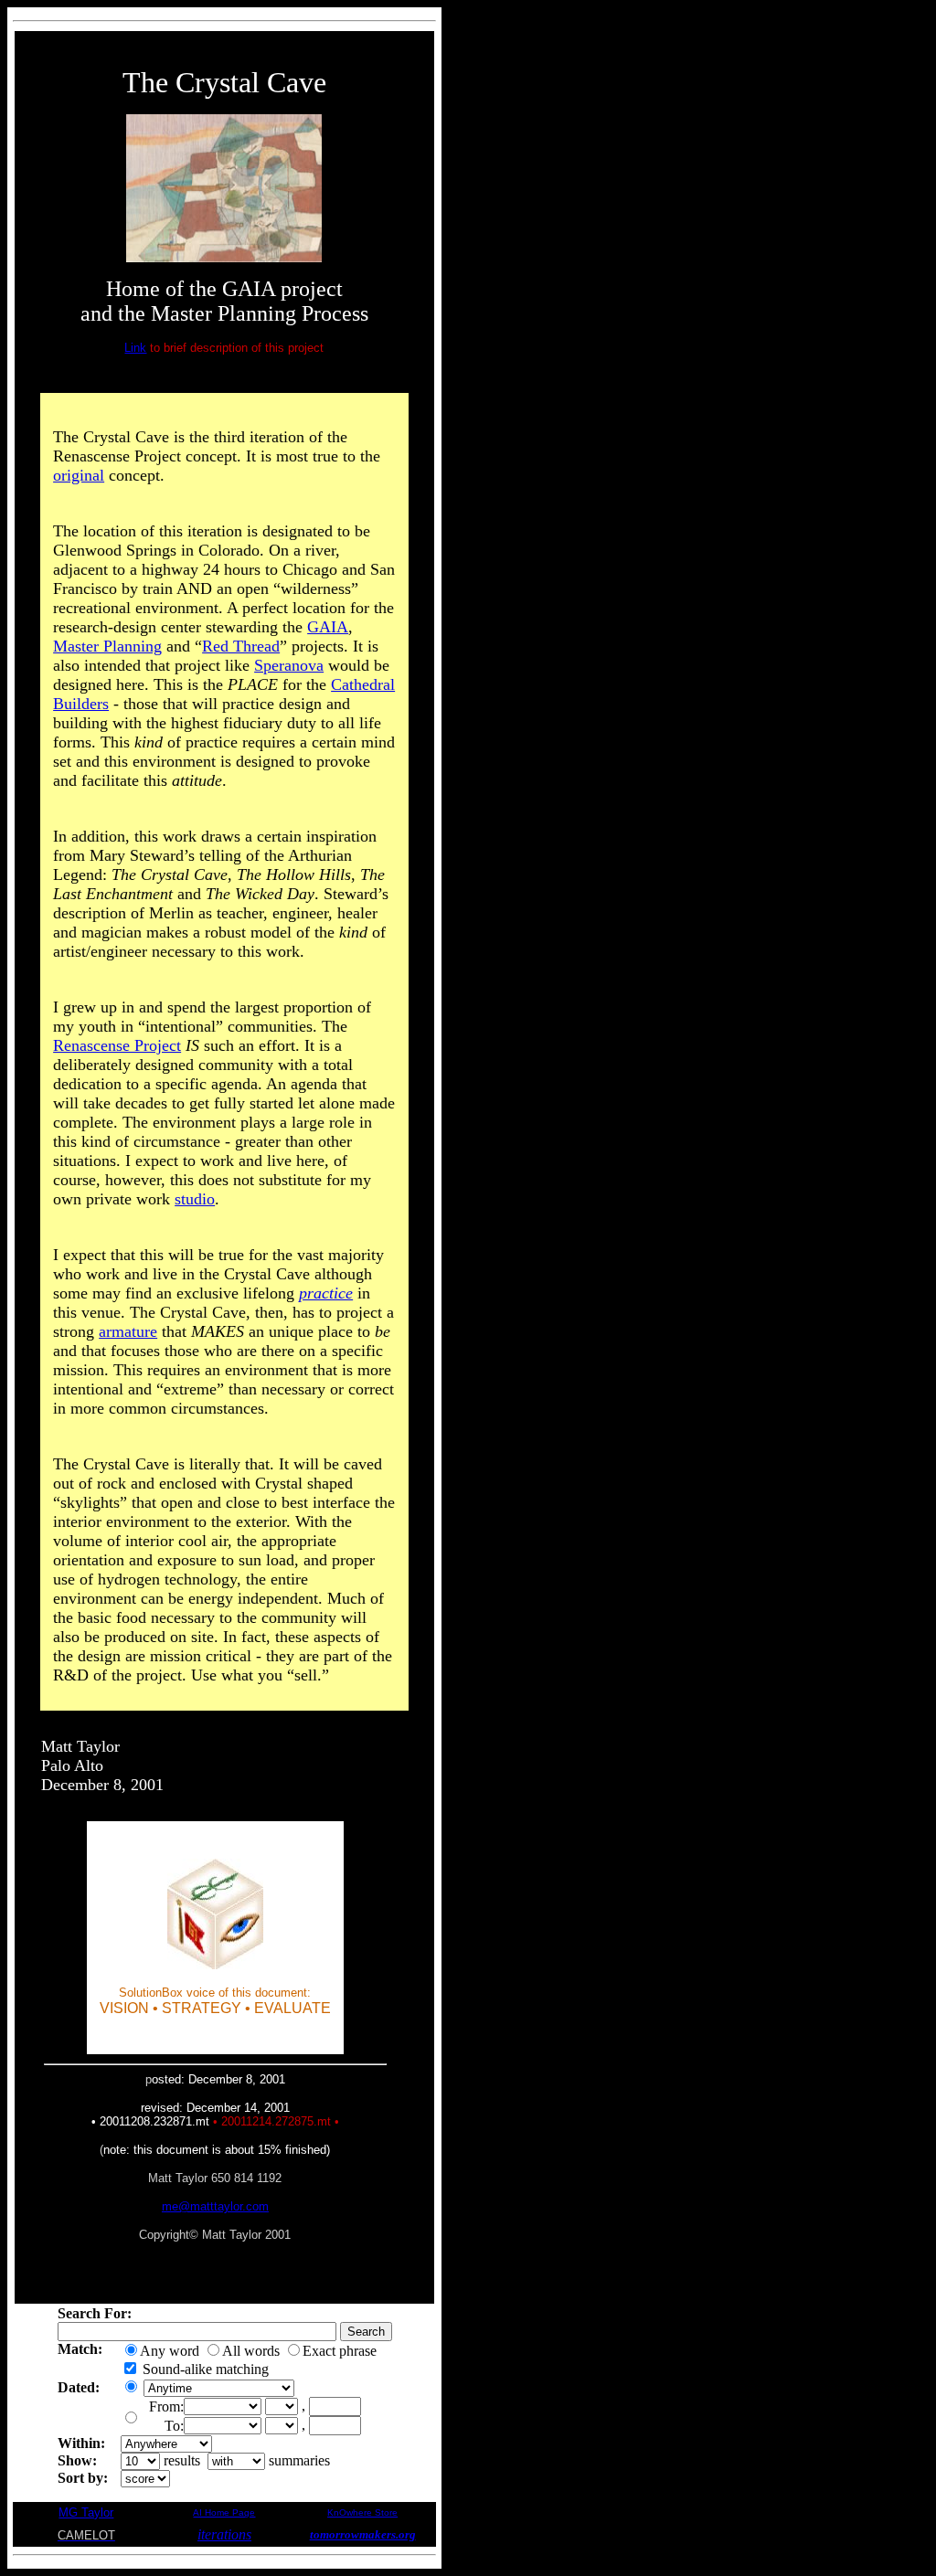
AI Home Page (224, 2512)
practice (326, 1293)
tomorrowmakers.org (363, 2534)
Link (135, 348)
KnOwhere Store (362, 2512)
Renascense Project (117, 1045)
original (79, 475)
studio (195, 1199)
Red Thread (241, 646)
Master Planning (107, 646)
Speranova (289, 665)
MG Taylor (86, 2512)
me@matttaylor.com (215, 2206)
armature (128, 1331)
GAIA (328, 627)
